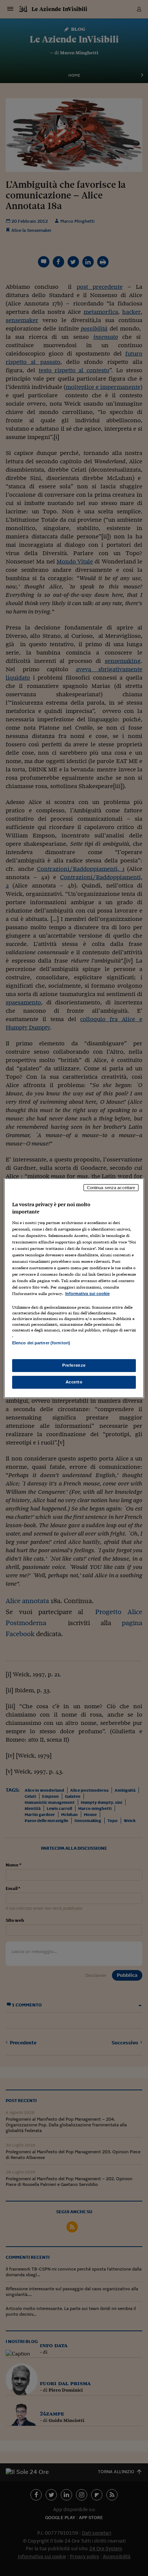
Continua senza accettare (111, 1187)
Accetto (74, 1382)
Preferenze (74, 1365)
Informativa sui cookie (87, 1294)
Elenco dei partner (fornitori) (41, 1343)
